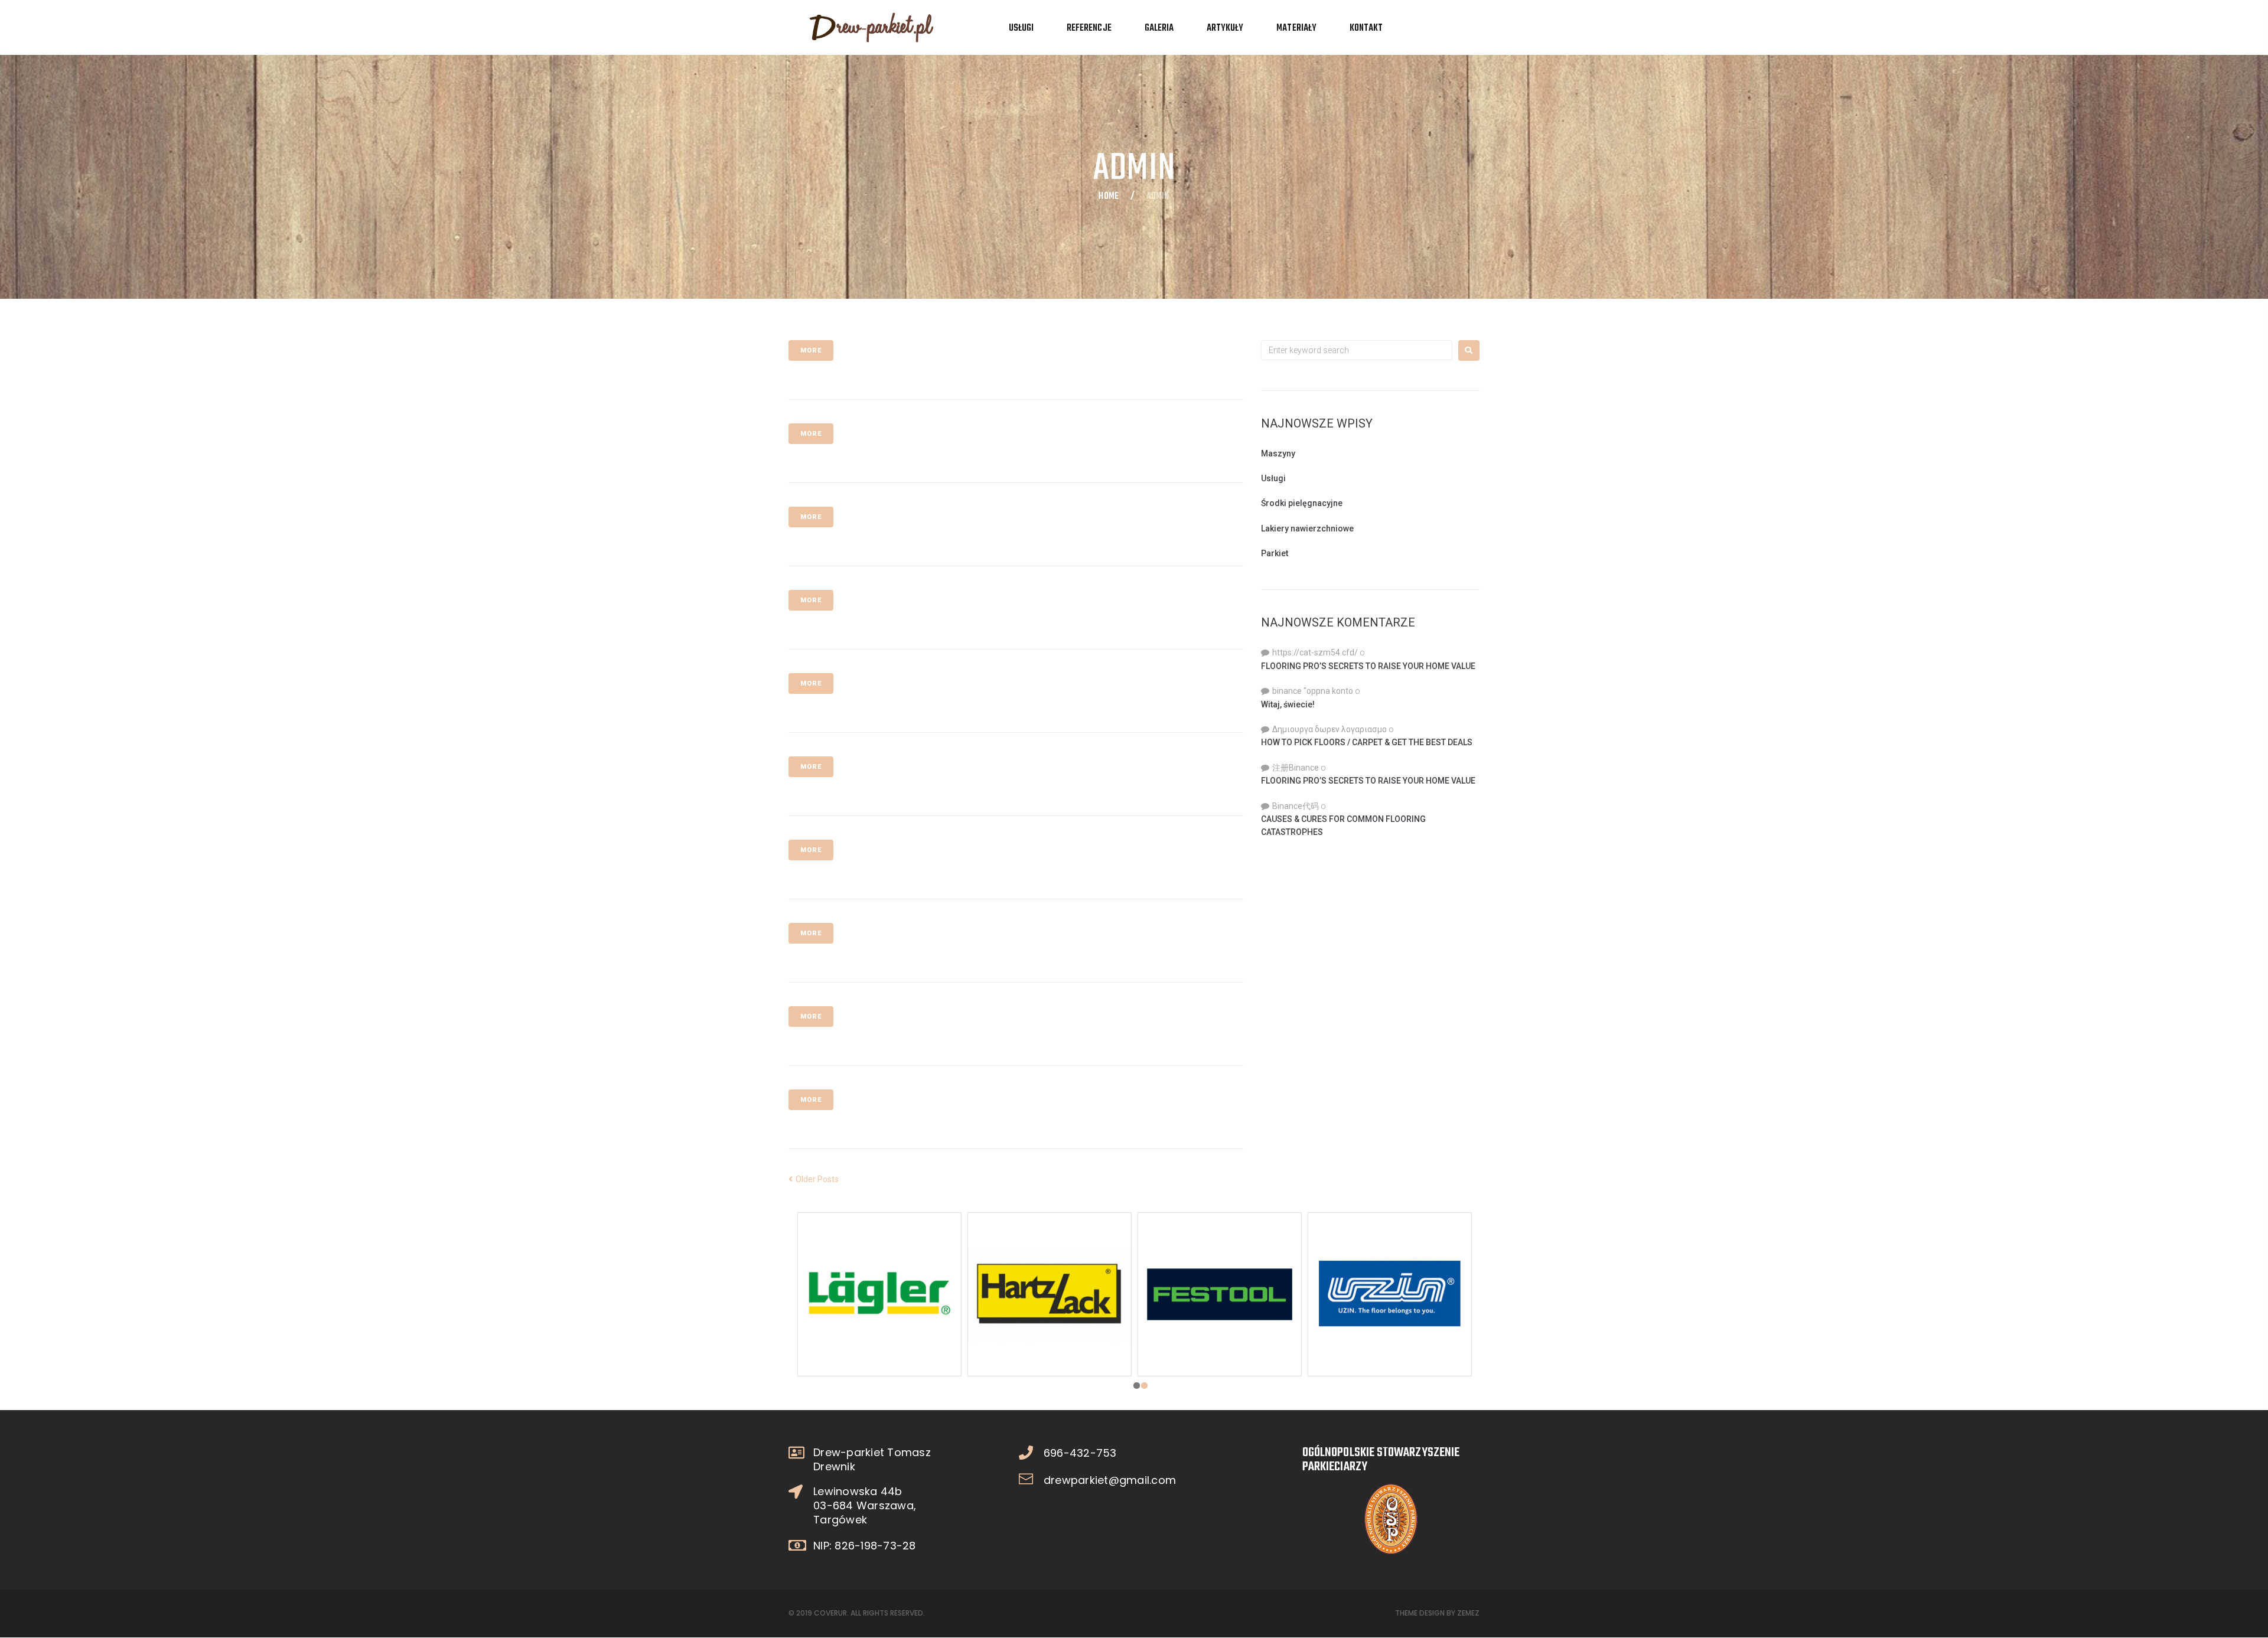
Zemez (1468, 1613)
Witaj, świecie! (1288, 704)
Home (1108, 197)
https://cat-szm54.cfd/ (1315, 652)
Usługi (1273, 478)
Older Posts (814, 1179)
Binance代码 (1296, 806)
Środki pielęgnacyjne (1302, 503)
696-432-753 (1080, 1453)
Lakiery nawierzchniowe (1307, 528)
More (811, 350)
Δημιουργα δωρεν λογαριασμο (1329, 729)
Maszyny (1278, 453)
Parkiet (1275, 553)
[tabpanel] (1050, 1294)
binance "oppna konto (1313, 691)
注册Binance (1296, 768)
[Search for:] (1357, 350)
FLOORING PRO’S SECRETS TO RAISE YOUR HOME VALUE (1368, 666)
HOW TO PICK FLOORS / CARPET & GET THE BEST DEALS (1367, 742)
